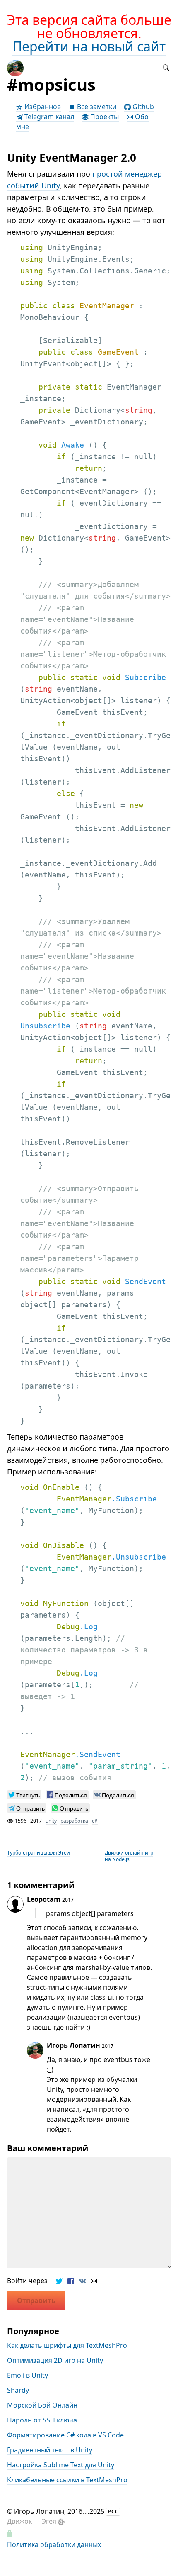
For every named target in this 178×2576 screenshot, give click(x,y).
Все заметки (96, 107)
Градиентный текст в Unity (50, 2450)
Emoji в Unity (28, 2375)
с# (95, 1821)
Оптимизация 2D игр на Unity (55, 2360)
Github (142, 107)
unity (51, 1821)
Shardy (18, 2390)
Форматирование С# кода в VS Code (65, 2435)
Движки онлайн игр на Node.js (129, 1856)
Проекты (104, 117)
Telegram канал (48, 117)
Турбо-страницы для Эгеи (38, 1853)
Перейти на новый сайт (89, 46)
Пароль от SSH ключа (42, 2420)
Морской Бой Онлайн (42, 2405)
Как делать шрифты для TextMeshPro (67, 2345)
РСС (113, 2511)
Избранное (42, 107)
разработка (74, 1821)
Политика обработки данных (54, 2544)
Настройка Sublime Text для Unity (61, 2465)
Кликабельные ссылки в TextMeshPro (67, 2480)
